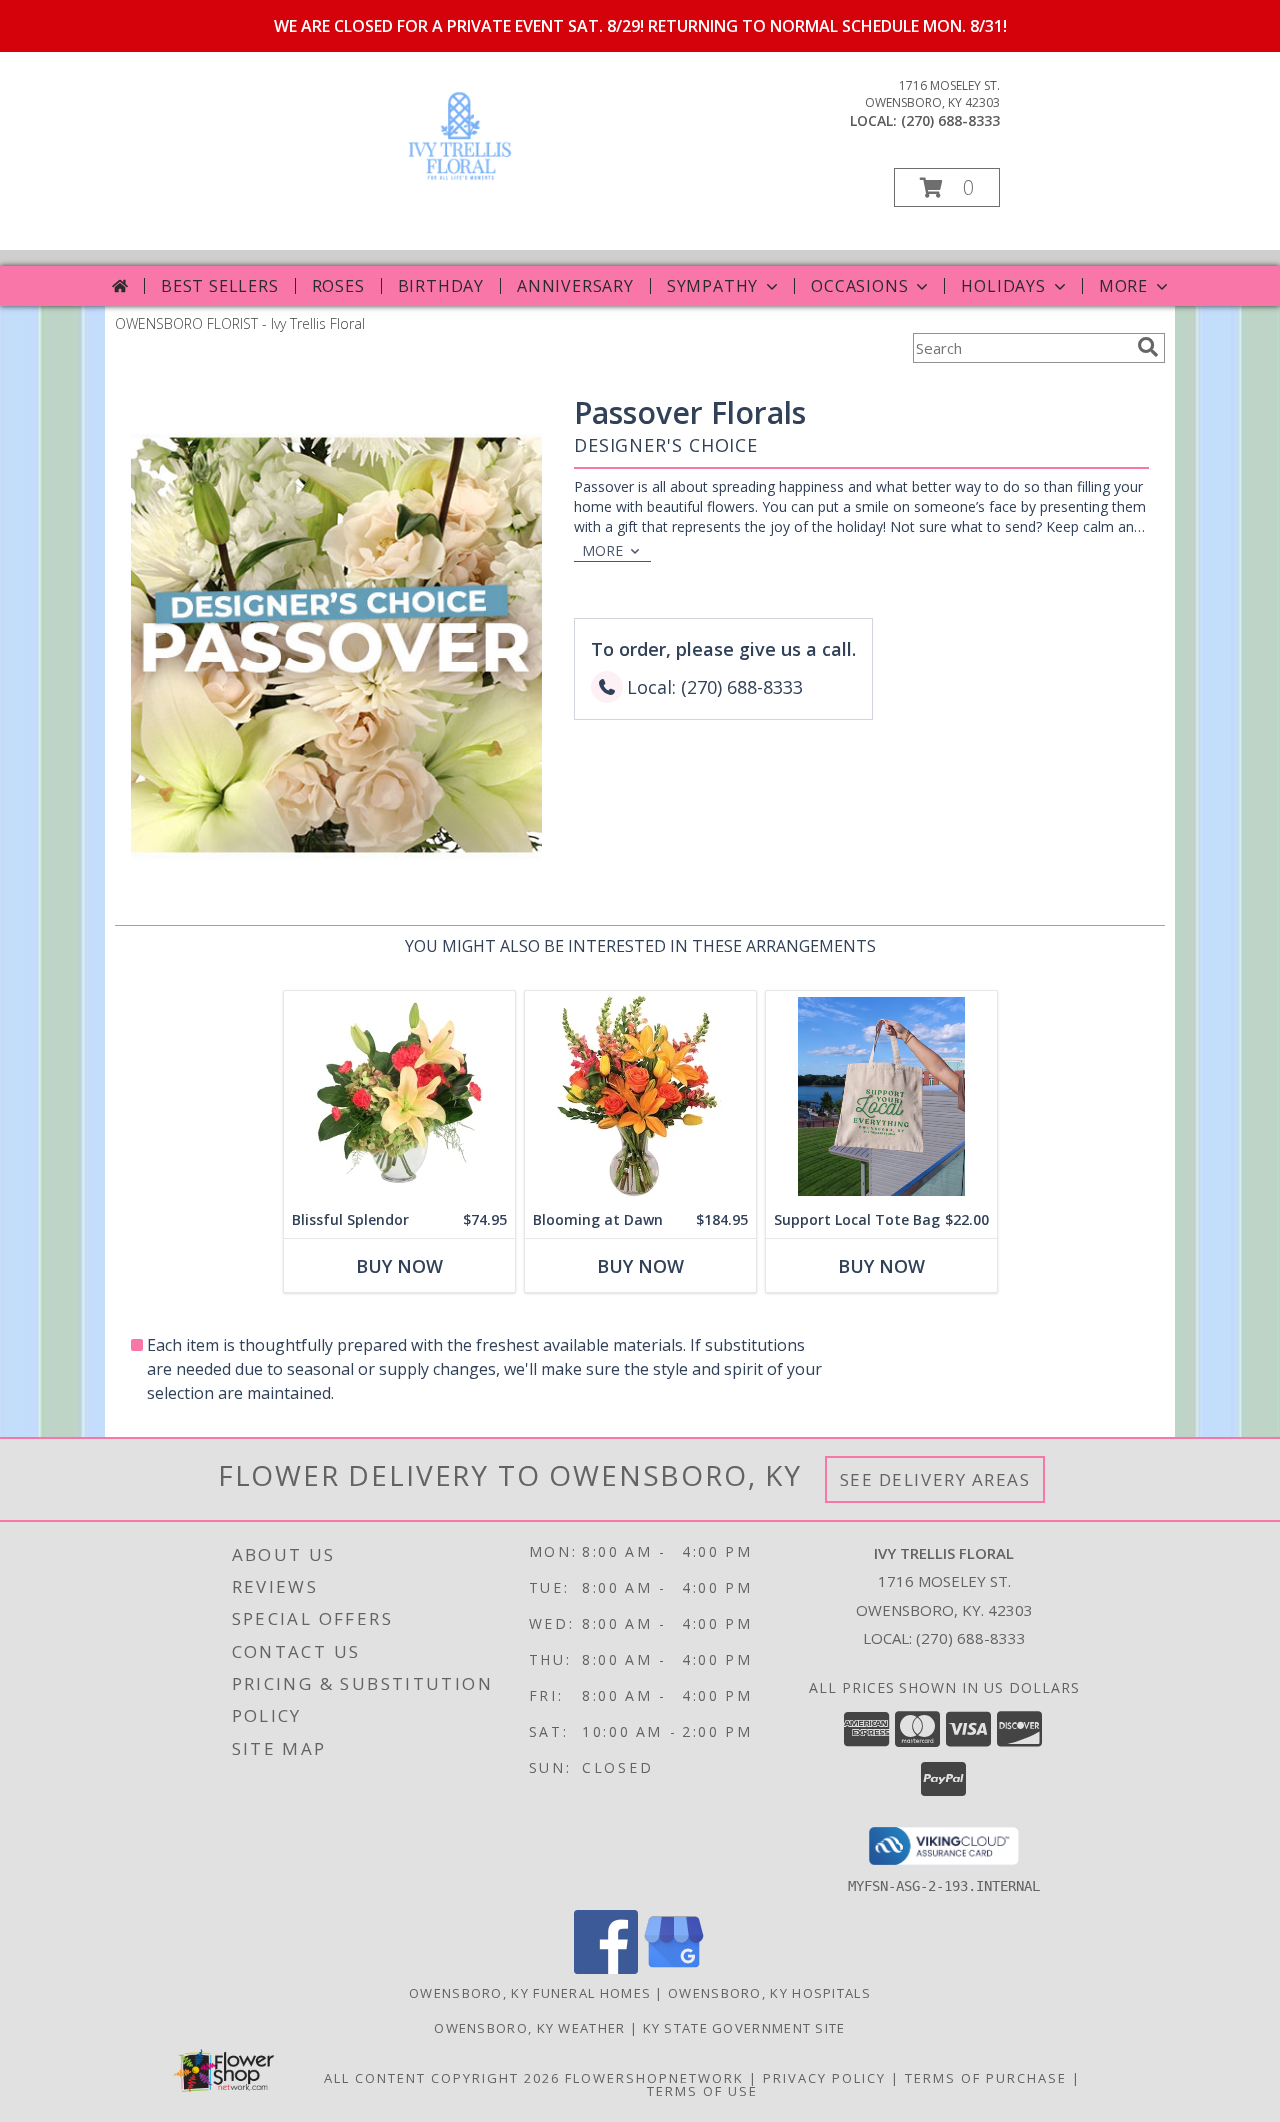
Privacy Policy (824, 2078)
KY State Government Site (744, 2028)
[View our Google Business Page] (674, 1968)
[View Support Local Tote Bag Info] (881, 1096)
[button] (947, 187)
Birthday (441, 286)
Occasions (859, 286)
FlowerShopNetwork (654, 2078)
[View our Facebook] (606, 1968)
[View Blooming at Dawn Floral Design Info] (640, 1096)
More (1123, 286)
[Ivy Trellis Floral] (460, 184)
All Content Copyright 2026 (442, 2078)
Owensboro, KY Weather (529, 2028)
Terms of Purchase (986, 2078)
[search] (1148, 347)
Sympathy (712, 286)
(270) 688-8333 (950, 120)
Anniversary (575, 286)
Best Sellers (220, 286)
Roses (338, 286)
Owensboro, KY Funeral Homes (530, 1993)
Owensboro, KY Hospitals (769, 1993)
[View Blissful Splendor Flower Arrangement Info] (399, 1096)
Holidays (1003, 286)
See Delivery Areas (935, 1479)
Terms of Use (702, 2091)
